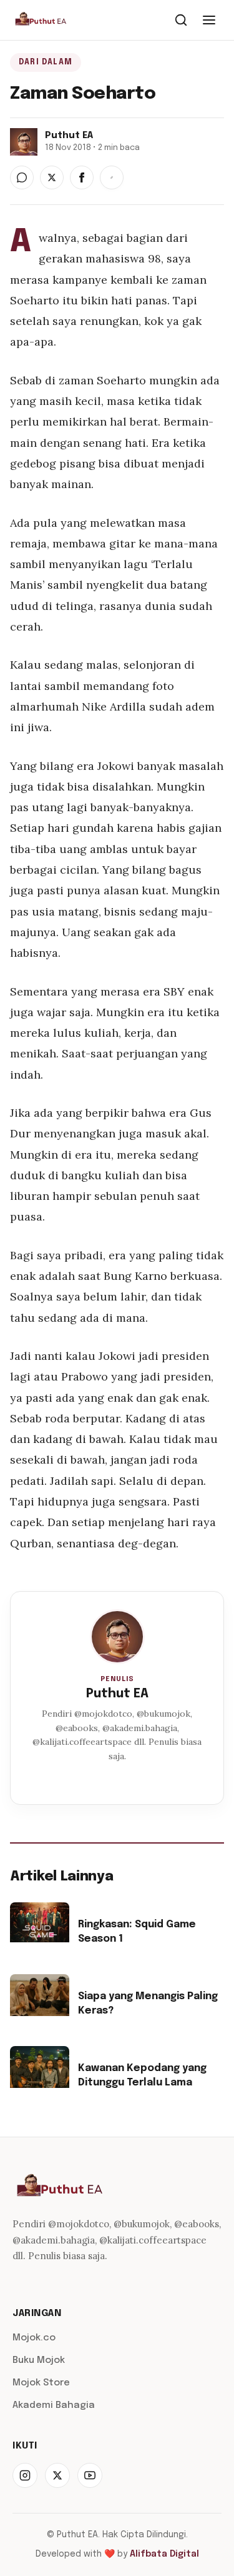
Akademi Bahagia (54, 2405)
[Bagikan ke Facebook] (82, 177)
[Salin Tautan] (112, 177)
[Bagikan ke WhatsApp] (22, 177)
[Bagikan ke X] (52, 177)
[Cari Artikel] (181, 20)
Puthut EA (117, 1694)
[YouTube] (90, 2475)
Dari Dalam (46, 62)
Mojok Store (41, 2383)
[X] (57, 2475)
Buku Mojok (39, 2360)
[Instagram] (25, 2475)
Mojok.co (34, 2338)
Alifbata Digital (164, 2554)
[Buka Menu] (209, 20)
